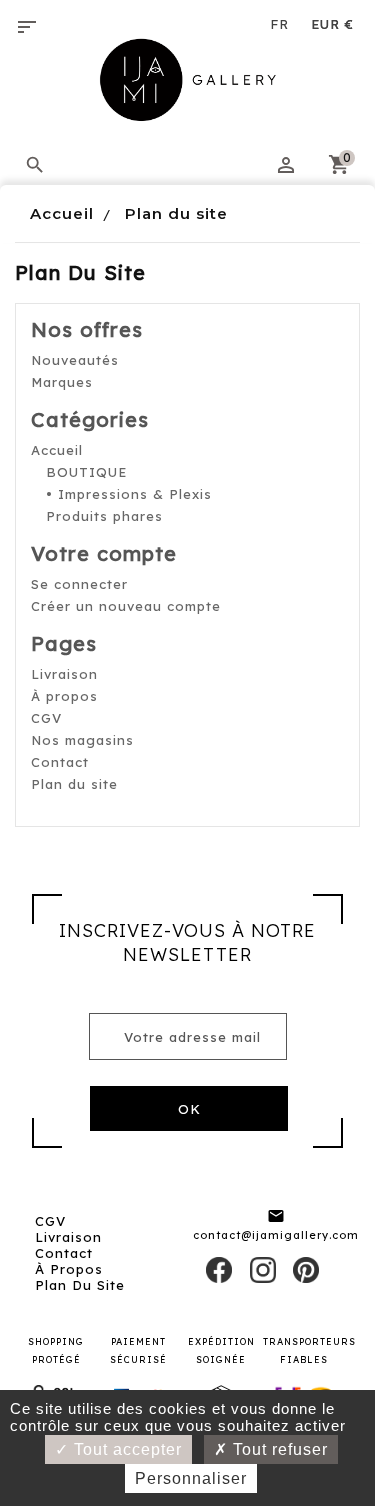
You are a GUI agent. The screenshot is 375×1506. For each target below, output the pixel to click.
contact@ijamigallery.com (276, 1235)
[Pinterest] (306, 1268)
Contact (60, 762)
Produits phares (104, 516)
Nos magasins (82, 740)
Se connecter (79, 584)
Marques (62, 382)
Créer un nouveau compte (126, 606)
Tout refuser (278, 1449)
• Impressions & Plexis (129, 494)
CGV (46, 718)
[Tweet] (263, 1268)
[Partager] (219, 1268)
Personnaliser (191, 1478)
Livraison (64, 674)
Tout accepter (125, 1449)
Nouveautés (75, 360)
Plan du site (74, 784)
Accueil (57, 450)
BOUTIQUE (86, 472)
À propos (64, 696)
